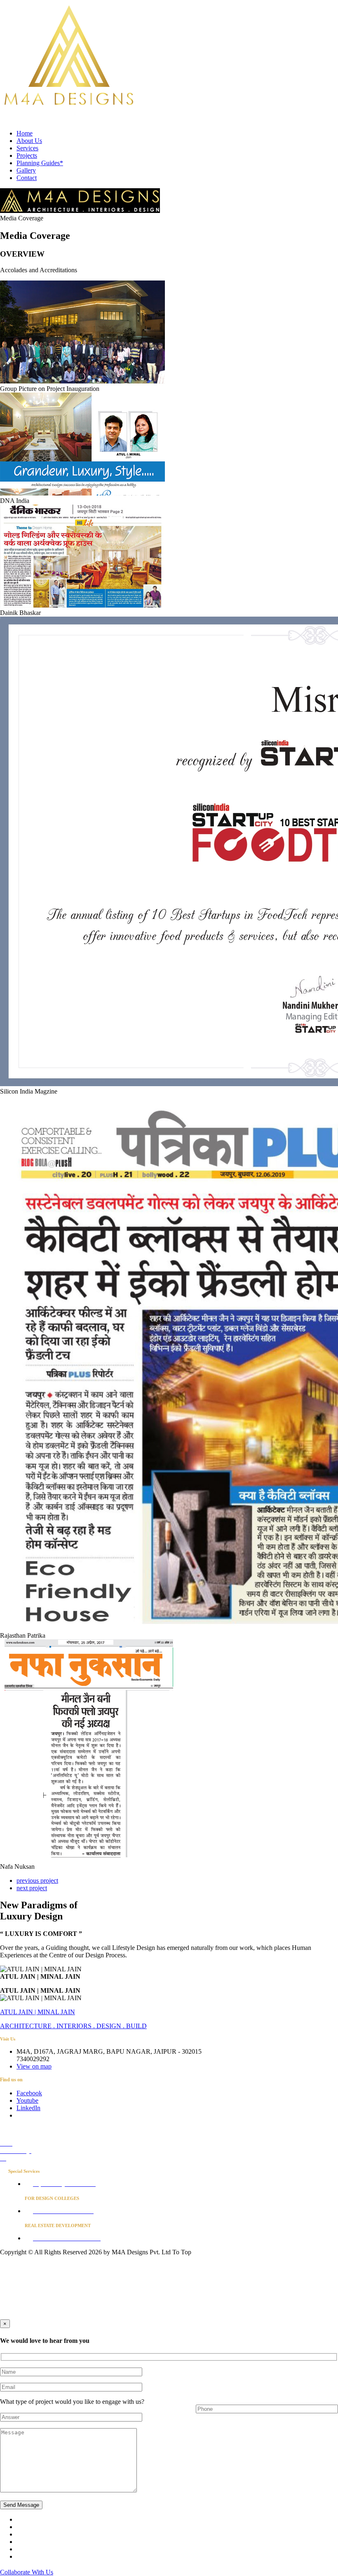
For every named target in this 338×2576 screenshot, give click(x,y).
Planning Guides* (40, 163)
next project (32, 1888)
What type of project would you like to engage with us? (72, 2402)
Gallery (26, 170)
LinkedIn (28, 2108)
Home (25, 133)
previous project (37, 1881)
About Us (29, 141)
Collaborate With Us (27, 2572)
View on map (34, 2066)
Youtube (27, 2100)
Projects (27, 155)
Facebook (29, 2093)
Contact (27, 178)
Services (27, 148)
